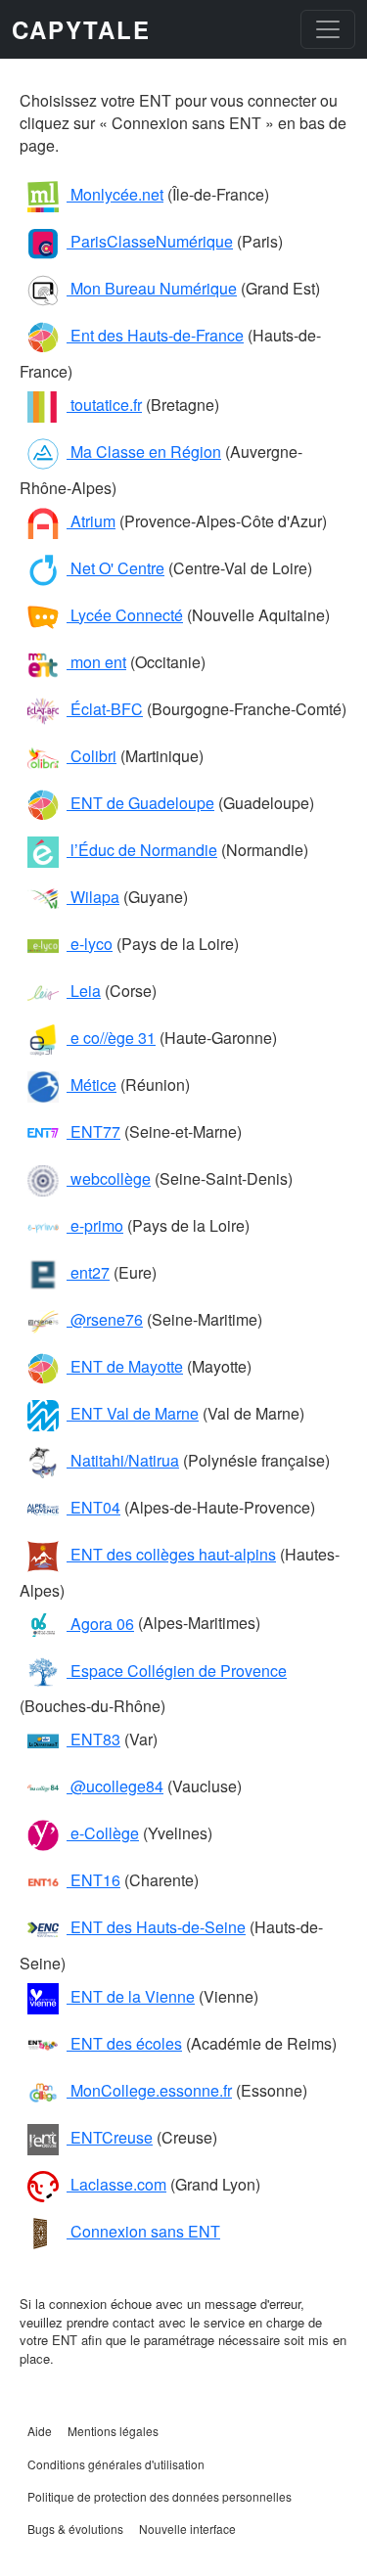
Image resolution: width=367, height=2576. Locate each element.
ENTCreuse (110, 2137)
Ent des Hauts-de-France (155, 335)
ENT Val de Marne (133, 1413)
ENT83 (93, 1739)
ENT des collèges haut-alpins (171, 1554)
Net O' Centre (115, 568)
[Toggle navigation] (328, 29)
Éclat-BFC (105, 709)
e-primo (95, 1225)
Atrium (91, 521)
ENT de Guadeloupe (140, 803)
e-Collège (103, 1833)
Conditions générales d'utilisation (116, 2464)
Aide (40, 2431)
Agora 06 (100, 1624)
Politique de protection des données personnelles (160, 2496)
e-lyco (90, 944)
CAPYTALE (81, 29)
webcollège (109, 1178)
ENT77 (93, 1131)
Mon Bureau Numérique (152, 288)
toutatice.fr (104, 405)
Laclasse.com (116, 2184)
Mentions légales (113, 2431)
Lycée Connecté (125, 615)
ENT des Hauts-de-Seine (156, 1927)
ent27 (88, 1272)
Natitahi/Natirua (123, 1460)
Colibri (92, 756)
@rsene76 (105, 1319)
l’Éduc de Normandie (142, 850)
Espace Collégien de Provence (177, 1671)
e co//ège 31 (111, 1038)
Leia (84, 991)
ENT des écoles (124, 2043)
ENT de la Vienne (131, 1996)
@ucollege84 (115, 1786)
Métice (92, 1085)
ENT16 (93, 1880)
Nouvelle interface (187, 2529)
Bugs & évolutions (75, 2529)
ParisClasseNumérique (150, 241)
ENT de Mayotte (125, 1366)
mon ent (96, 662)
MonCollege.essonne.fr (149, 2090)
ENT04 (93, 1507)
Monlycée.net (115, 194)
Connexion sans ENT (143, 2231)
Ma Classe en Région (144, 452)
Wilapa (93, 897)
